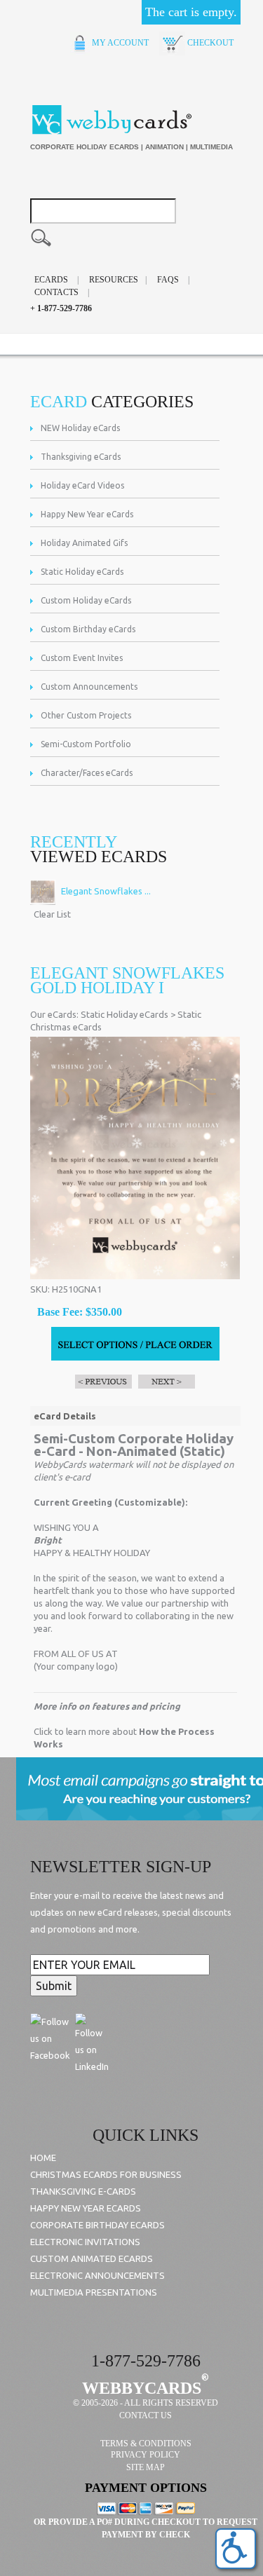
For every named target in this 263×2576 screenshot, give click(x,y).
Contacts (56, 292)
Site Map (146, 2467)
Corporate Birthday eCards (97, 2225)
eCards (51, 280)
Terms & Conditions (146, 2444)
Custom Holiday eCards (86, 600)
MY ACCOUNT (119, 43)
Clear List (52, 914)
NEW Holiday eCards (80, 428)
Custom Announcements (89, 687)
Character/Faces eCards (87, 773)
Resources (114, 280)
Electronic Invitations (85, 2242)
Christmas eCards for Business (106, 2174)
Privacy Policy (146, 2455)
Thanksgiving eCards (81, 457)
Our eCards (53, 1014)
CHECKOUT (209, 43)
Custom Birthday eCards (88, 629)
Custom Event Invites (82, 658)
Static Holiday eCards (82, 572)
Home (43, 2158)
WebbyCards (142, 2388)
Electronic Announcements (97, 2275)
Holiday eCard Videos (82, 485)
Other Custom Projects (86, 715)
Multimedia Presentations (94, 2292)
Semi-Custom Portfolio (86, 744)
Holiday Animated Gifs (84, 543)
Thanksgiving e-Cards (83, 2191)
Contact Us (146, 2415)
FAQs (168, 280)
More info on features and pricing (107, 1706)
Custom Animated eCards (92, 2258)
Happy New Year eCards (87, 514)
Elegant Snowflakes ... (105, 891)
